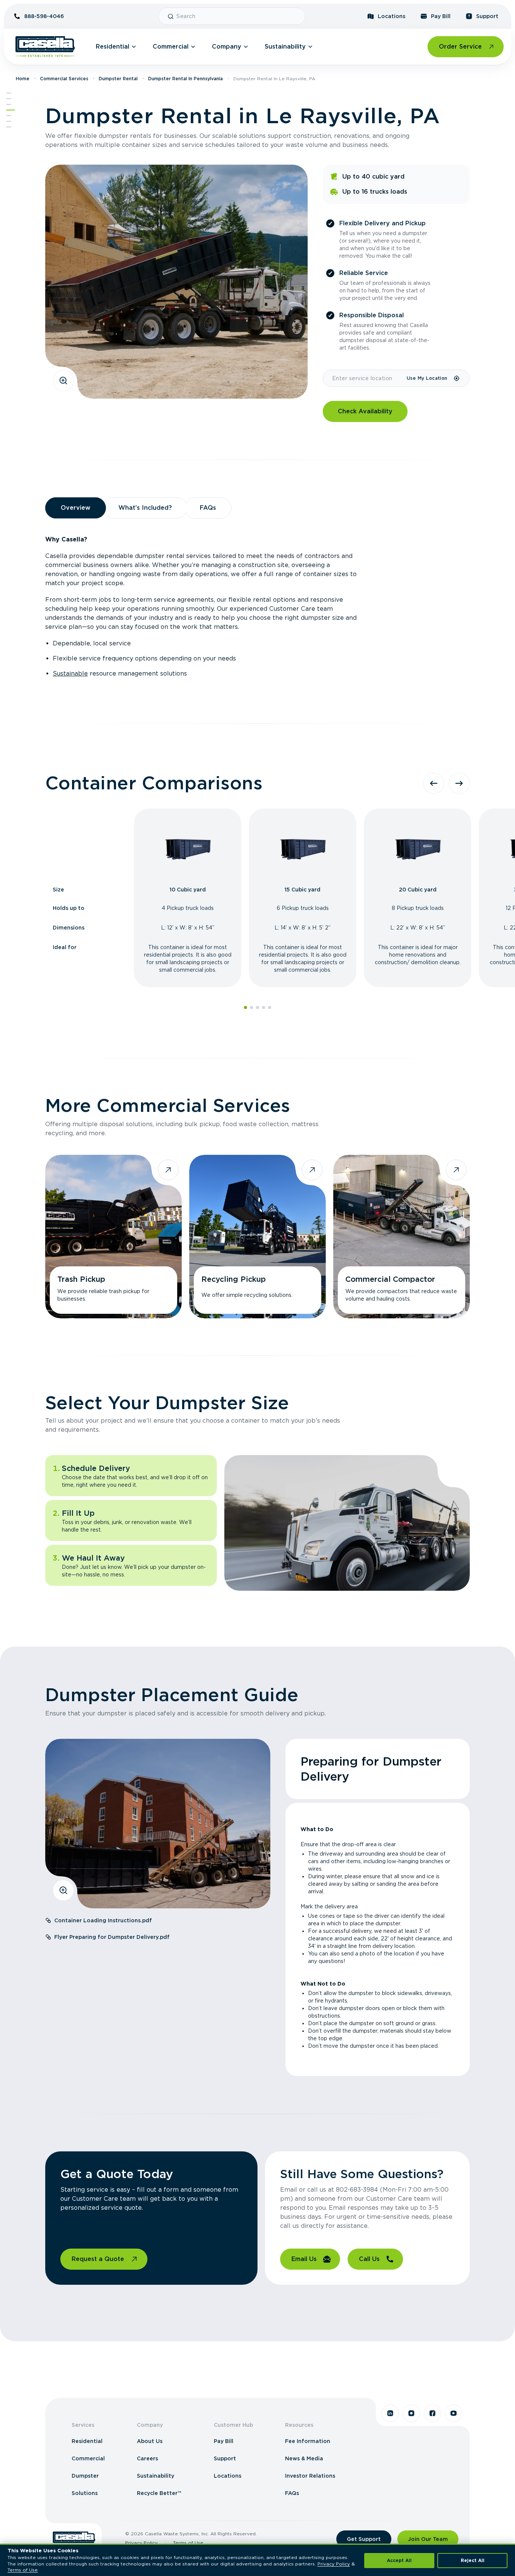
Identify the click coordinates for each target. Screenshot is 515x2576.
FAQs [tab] (208, 508)
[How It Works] (9, 116)
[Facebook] (432, 2413)
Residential (113, 47)
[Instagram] (411, 2413)
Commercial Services (64, 79)
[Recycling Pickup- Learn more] (257, 1237)
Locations (392, 16)
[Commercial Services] (11, 110)
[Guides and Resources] (9, 121)
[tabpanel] (257, 607)
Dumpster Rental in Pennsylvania (185, 79)
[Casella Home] (45, 47)
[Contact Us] (9, 127)
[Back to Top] (9, 93)
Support (487, 16)
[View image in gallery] (63, 381)
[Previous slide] (434, 783)
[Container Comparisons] (9, 104)
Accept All (399, 2560)
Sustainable (70, 673)
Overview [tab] (76, 508)
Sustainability (285, 47)
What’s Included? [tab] (145, 508)
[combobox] (238, 16)
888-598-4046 (44, 16)
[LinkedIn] (390, 2413)
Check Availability (365, 411)
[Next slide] (459, 783)
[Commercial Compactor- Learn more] (402, 1237)
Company (227, 47)
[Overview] (9, 99)
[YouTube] (454, 2413)
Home (23, 79)
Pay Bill (441, 16)
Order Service (460, 47)
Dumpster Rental (118, 79)
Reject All (473, 2560)
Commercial (171, 47)
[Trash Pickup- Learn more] (113, 1237)
